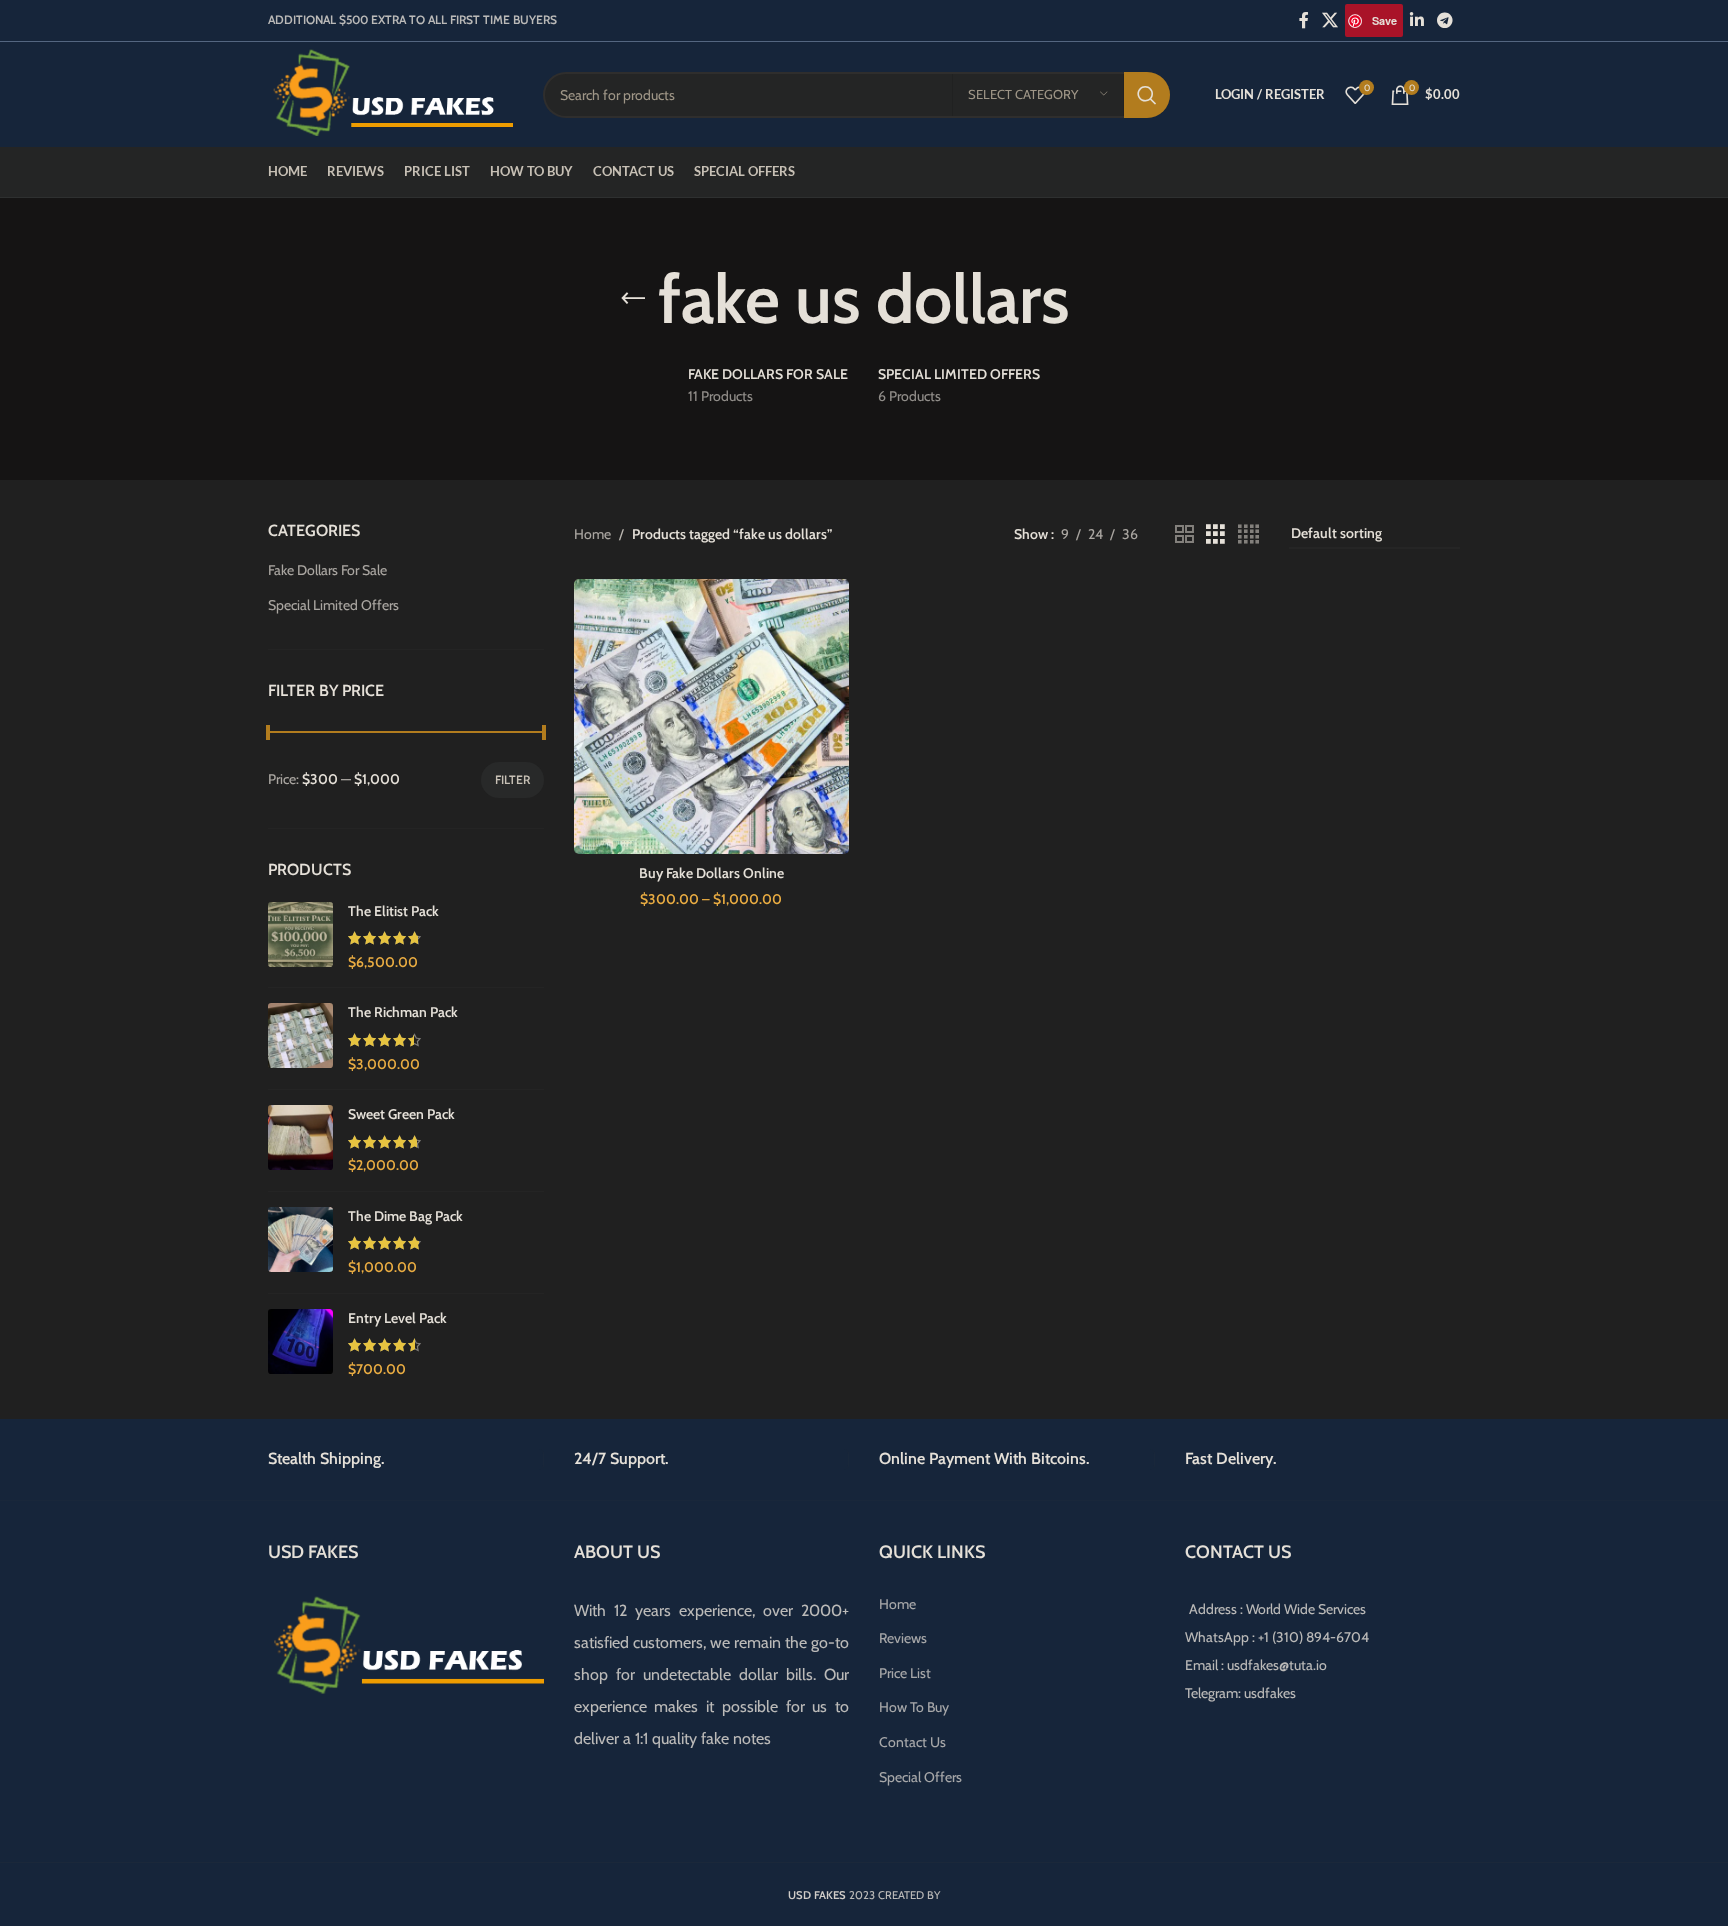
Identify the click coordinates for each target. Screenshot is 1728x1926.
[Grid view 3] (1215, 534)
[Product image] (712, 717)
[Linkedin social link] (1416, 20)
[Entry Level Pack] (300, 1344)
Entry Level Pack (397, 1318)
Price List (905, 1673)
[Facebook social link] (1303, 20)
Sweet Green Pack (401, 1114)
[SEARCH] (1147, 95)
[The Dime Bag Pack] (300, 1242)
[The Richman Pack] (300, 1038)
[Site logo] (390, 93)
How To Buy (914, 1707)
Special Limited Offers (333, 605)
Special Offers (920, 1777)
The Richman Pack (403, 1012)
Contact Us (912, 1742)
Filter (512, 779)
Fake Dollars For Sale (327, 570)
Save (1384, 20)
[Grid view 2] (1184, 534)
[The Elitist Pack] (300, 937)
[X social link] (1330, 20)
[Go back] (633, 299)
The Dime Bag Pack (405, 1216)
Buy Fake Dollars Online (711, 873)
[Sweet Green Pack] (300, 1140)
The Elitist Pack (393, 911)
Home (592, 534)
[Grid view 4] (1248, 534)
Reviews (903, 1638)
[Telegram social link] (1445, 20)
